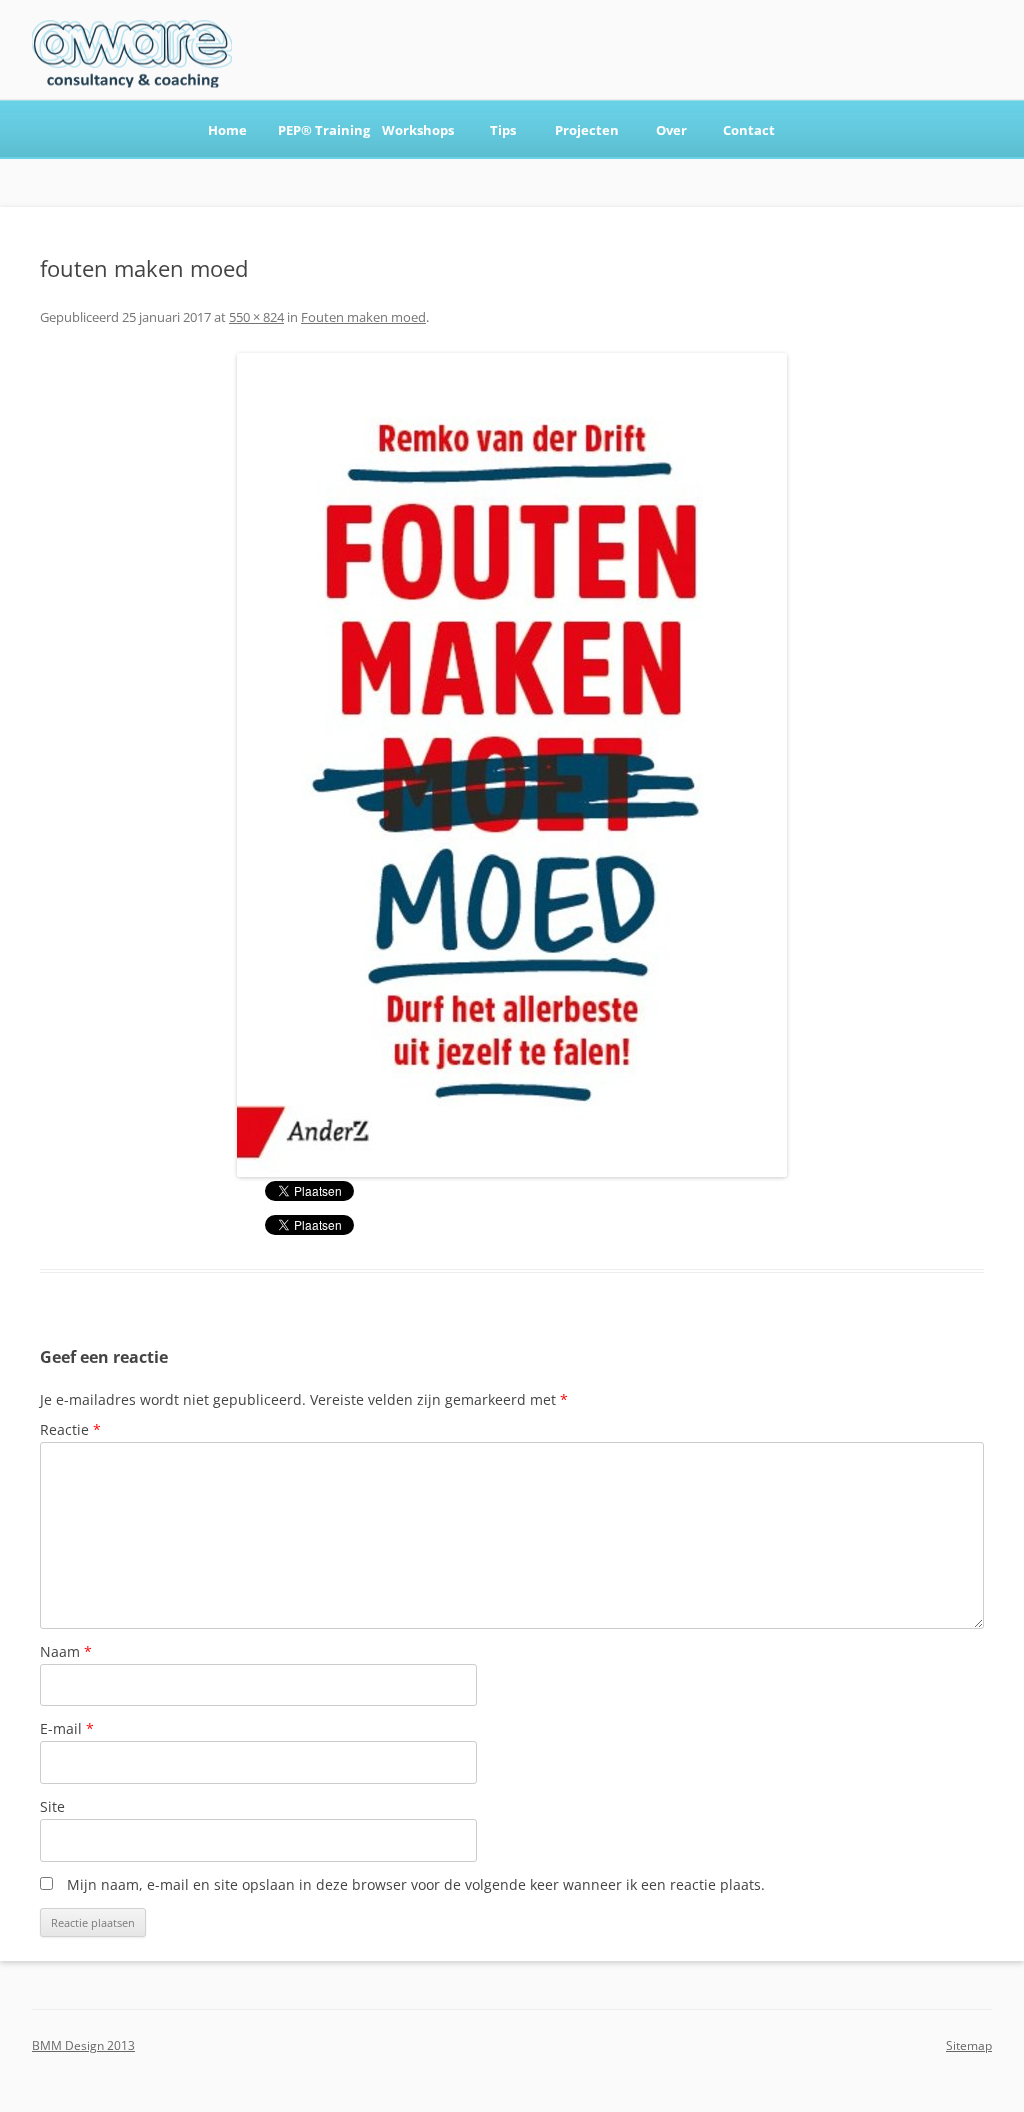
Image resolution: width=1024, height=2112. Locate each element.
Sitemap (969, 2045)
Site (52, 1806)
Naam (66, 1651)
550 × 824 (256, 317)
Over (671, 130)
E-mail (67, 1728)
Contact (749, 130)
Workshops (418, 130)
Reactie (70, 1429)
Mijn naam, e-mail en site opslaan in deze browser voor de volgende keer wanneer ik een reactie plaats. (416, 1884)
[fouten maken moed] (512, 765)
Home (227, 130)
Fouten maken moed (363, 317)
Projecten (587, 130)
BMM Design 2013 (83, 2045)
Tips (503, 130)
